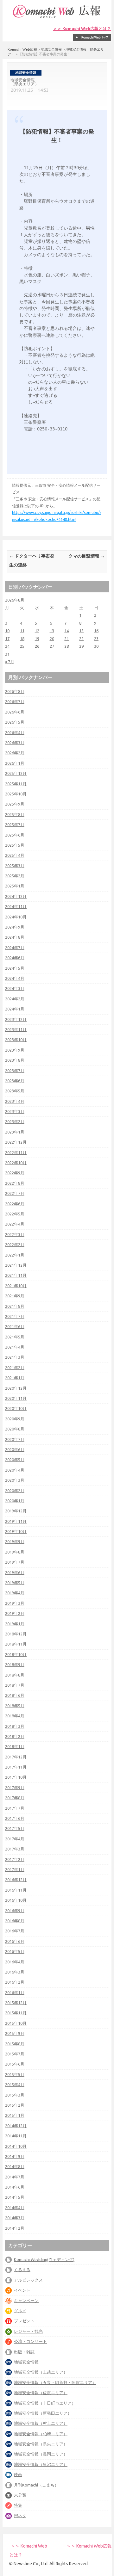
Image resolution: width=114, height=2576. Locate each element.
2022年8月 (15, 1183)
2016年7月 (15, 1931)
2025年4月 (15, 855)
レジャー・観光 (28, 2331)
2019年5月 (15, 1583)
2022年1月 (15, 1255)
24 (7, 646)
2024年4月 (15, 978)
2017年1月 (15, 1869)
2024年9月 (15, 927)
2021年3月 (15, 1357)
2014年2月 (15, 2228)
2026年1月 (15, 763)
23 (96, 639)
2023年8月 (15, 1060)
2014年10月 (16, 2146)
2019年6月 (15, 1572)
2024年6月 (15, 958)
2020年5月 (15, 1460)
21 (66, 639)
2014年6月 (15, 2187)
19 (37, 639)
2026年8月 (15, 691)
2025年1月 (15, 886)
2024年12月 (16, 896)
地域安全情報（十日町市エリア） (45, 2403)
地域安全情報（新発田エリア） (43, 2413)
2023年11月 (16, 1029)
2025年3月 (15, 866)
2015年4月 (15, 2085)
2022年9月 (15, 1173)
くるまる (22, 2270)
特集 (18, 2505)
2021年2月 (15, 1368)
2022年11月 (16, 1152)
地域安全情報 (51, 49)
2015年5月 (15, 2074)
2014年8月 (15, 2166)
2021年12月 (16, 1265)
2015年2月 (15, 2105)
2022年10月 (16, 1163)
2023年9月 (15, 1050)
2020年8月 (15, 1429)
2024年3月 (15, 988)
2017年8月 (15, 1798)
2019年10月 (16, 1531)
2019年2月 (15, 1613)
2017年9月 (15, 1788)
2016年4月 (15, 1962)
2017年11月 (16, 1767)
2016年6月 (15, 1941)
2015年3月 (15, 2095)
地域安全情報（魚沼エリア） (41, 2464)
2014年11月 (16, 2136)
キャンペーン (26, 2301)
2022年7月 (15, 1193)
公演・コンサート (30, 2341)
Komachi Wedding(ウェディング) (44, 2259)
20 (52, 639)
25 (22, 646)
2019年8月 (15, 1552)
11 (22, 631)
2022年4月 (15, 1224)
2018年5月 (15, 1706)
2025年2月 (15, 876)
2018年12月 (16, 1634)
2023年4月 (15, 1101)
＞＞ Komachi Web (29, 2546)
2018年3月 (15, 1726)
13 (52, 631)
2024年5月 (15, 968)
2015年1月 (15, 2115)
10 (7, 631)
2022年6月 (15, 1204)
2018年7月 (15, 1685)
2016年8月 (15, 1921)
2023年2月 (15, 1121)
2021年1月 (15, 1378)
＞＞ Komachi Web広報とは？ (82, 29)
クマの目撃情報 (87, 556)
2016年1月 (15, 1992)
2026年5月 (15, 722)
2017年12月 (16, 1757)
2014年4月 (15, 2208)
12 (37, 631)
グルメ (20, 2311)
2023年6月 (15, 1081)
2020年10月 (16, 1408)
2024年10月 (16, 917)
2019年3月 (15, 1603)
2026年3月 (15, 743)
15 (81, 631)
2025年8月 (15, 814)
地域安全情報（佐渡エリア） (41, 2393)
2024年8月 (15, 937)
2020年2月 (15, 1491)
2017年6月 (15, 1818)
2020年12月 (16, 1388)
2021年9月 (15, 1296)
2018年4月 (15, 1716)
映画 (18, 2474)
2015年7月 (15, 2054)
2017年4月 (15, 1839)
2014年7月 (15, 2177)
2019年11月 (16, 1521)
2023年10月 (16, 1040)
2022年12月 (16, 1142)
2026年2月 (15, 753)
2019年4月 (15, 1593)
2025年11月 (16, 784)
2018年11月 (16, 1644)
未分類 (20, 2495)
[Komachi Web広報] (57, 18)
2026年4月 (15, 732)
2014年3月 (15, 2218)
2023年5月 (15, 1091)
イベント (22, 2290)
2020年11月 (16, 1398)
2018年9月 (15, 1665)
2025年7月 (15, 825)
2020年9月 (15, 1419)
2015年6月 (15, 2064)
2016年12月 (16, 1880)
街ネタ (20, 2516)
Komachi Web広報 (22, 49)
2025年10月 (16, 794)
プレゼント (24, 2321)
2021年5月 (15, 1337)
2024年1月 (15, 1009)
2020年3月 (15, 1480)
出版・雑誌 (24, 2352)
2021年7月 (15, 1316)
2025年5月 (15, 845)
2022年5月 (15, 1214)
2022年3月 (15, 1234)
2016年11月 (16, 1890)
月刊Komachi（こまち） (36, 2485)
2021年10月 (16, 1286)
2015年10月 (16, 2023)
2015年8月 (15, 2044)
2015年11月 (16, 2013)
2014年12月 (16, 2126)
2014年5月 (15, 2197)
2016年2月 (15, 1982)
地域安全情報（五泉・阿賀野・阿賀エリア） (55, 2382)
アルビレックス (28, 2280)
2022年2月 (15, 1245)
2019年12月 (16, 1511)
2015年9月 (15, 2033)
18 (22, 639)
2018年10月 (16, 1654)
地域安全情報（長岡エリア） (41, 2454)
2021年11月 (16, 1275)
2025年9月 (15, 804)
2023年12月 (16, 1019)
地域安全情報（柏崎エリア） (41, 2434)
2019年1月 (15, 1624)
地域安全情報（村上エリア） (41, 2423)
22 (81, 639)
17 (7, 639)
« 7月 (10, 662)
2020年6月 (15, 1449)
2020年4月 (15, 1470)
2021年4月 (15, 1347)
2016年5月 (15, 1951)
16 (96, 631)
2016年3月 (15, 1972)
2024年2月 (15, 999)
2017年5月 (15, 1828)
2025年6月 (15, 835)
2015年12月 (16, 2003)
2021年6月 (15, 1326)
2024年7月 (15, 948)
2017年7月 (15, 1808)
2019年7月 (15, 1562)
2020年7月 (15, 1439)
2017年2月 (15, 1859)
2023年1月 (15, 1132)
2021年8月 (15, 1306)
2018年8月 (15, 1675)
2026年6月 (15, 712)
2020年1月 (15, 1501)
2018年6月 (15, 1695)
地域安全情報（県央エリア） (41, 2444)
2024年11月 (16, 906)
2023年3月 (15, 1111)
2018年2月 (15, 1736)
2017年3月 (15, 1849)
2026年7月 (15, 701)
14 (66, 631)
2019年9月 (15, 1541)
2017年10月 (16, 1777)
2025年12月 (16, 773)
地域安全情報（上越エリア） (41, 2372)
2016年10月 (16, 1900)
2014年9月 (15, 2156)
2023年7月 (15, 1071)
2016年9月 (15, 1911)
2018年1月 (15, 1746)
